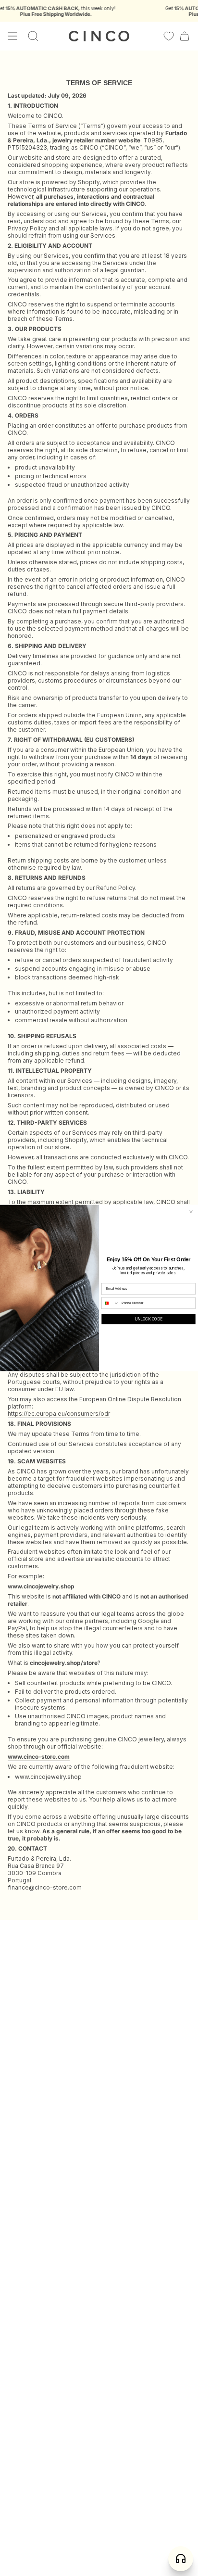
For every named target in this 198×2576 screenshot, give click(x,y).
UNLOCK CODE (148, 1319)
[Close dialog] (191, 1212)
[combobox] (111, 1303)
